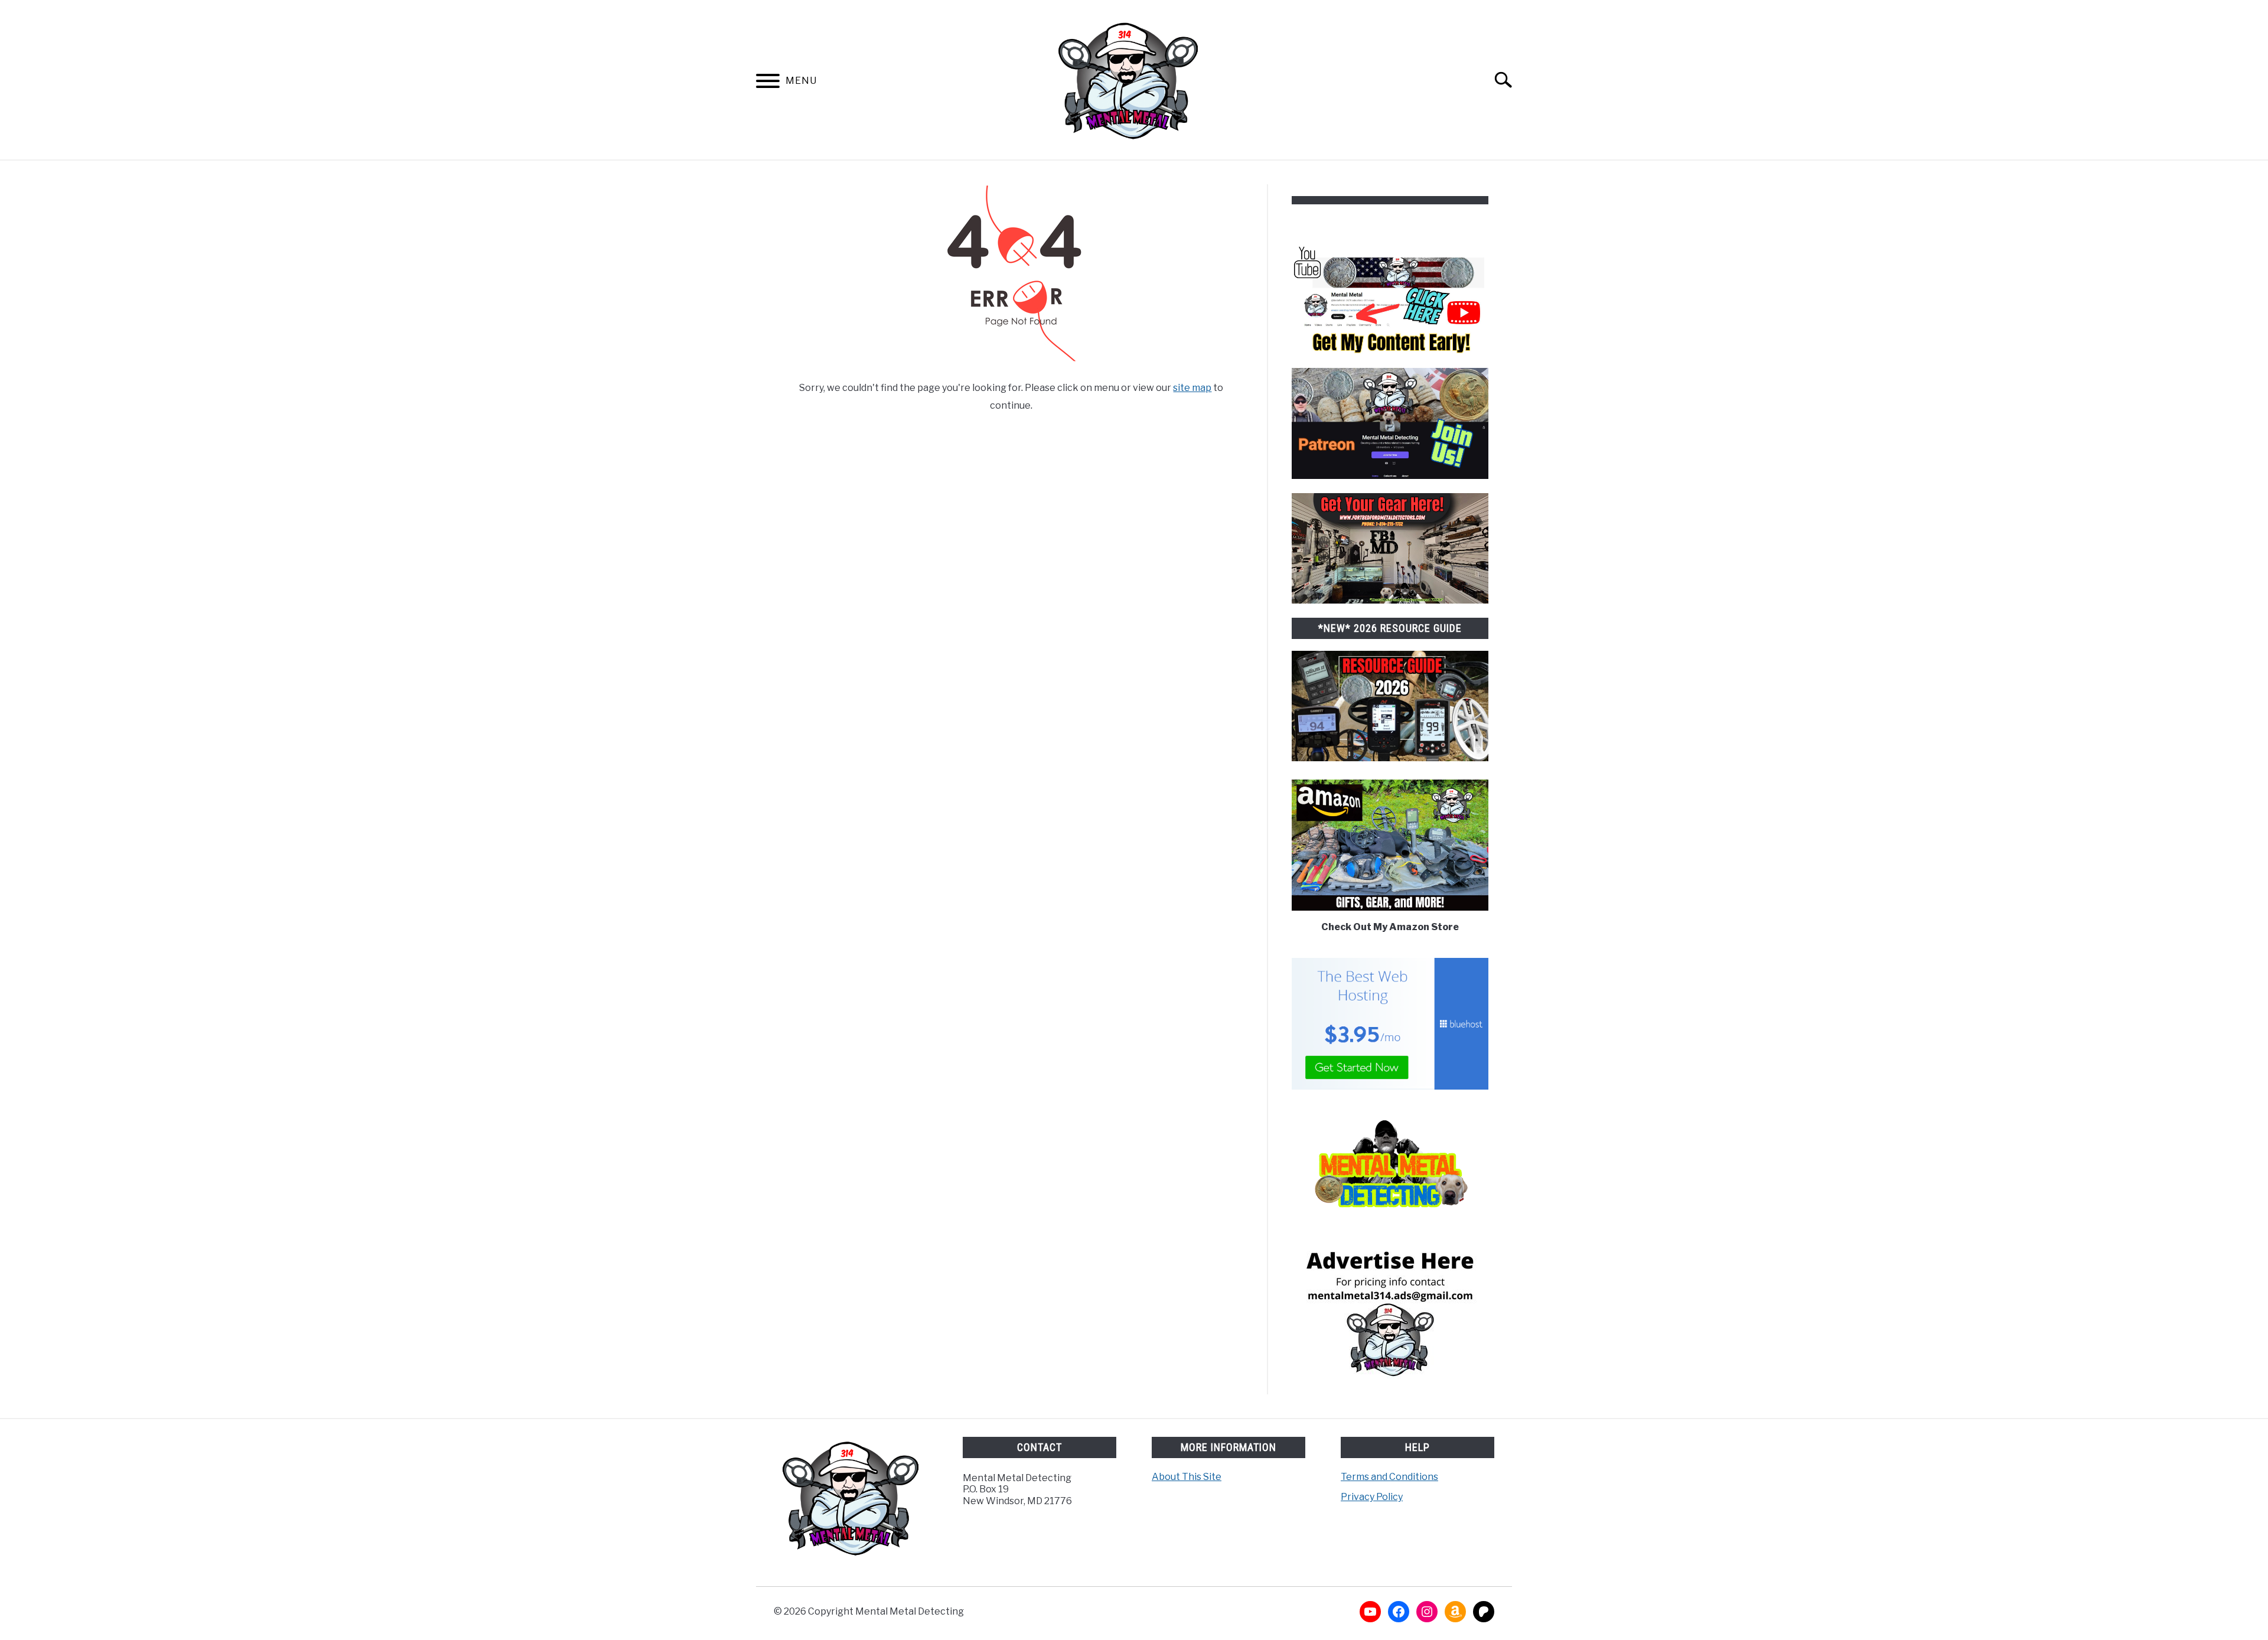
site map (1192, 388)
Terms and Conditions (1389, 1477)
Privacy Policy (1372, 1497)
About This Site (1187, 1477)
